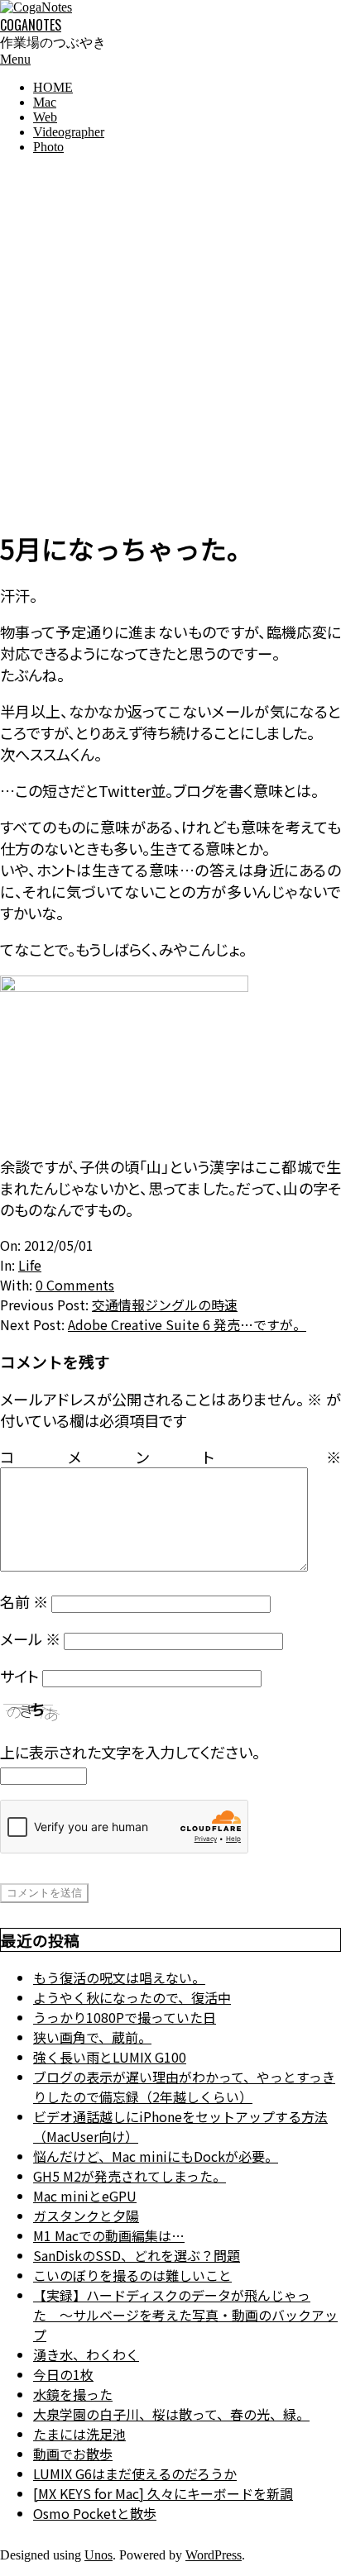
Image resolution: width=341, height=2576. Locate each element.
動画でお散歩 (73, 2454)
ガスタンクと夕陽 (86, 2216)
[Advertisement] (170, 338)
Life (30, 1265)
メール (30, 1639)
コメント (170, 1457)
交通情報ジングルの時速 (165, 1305)
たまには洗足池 (79, 2434)
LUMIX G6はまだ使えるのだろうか (135, 2473)
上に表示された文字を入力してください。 (130, 1752)
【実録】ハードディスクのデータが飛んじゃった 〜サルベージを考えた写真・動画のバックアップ (185, 2315)
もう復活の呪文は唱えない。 (119, 1977)
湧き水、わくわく (86, 2354)
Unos (98, 2555)
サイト (19, 1676)
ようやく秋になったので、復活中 (132, 1997)
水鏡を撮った (73, 2394)
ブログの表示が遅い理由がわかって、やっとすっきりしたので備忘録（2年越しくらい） (184, 2087)
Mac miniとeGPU (85, 2196)
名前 (24, 1601)
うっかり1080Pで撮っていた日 (125, 2017)
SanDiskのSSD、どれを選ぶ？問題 (137, 2255)
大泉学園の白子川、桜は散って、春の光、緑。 (171, 2414)
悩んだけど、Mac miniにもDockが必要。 (156, 2156)
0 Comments (75, 1285)
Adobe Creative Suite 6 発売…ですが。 (187, 1324)
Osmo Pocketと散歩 (95, 2513)
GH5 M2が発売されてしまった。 (130, 2176)
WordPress (214, 2555)
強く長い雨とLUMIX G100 (110, 2057)
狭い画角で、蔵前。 (92, 2037)
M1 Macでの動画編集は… (109, 2235)
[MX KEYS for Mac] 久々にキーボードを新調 (163, 2493)
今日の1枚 (63, 2374)
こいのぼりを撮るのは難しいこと (132, 2275)
